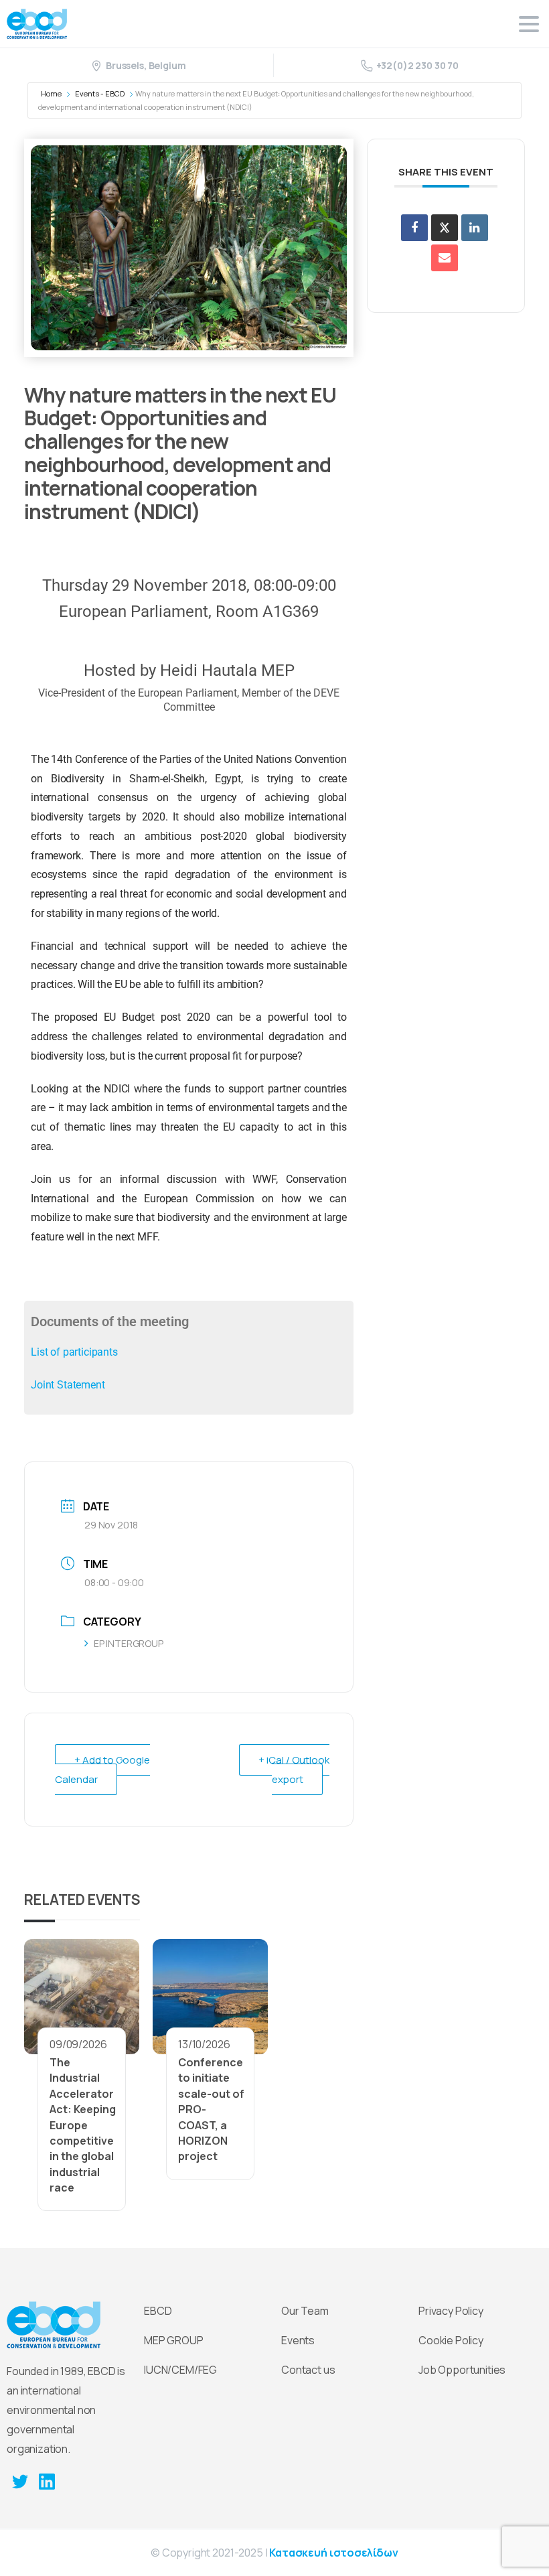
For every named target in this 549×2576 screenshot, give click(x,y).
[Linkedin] (475, 228)
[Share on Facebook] (414, 228)
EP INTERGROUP (129, 1643)
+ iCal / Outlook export (294, 1770)
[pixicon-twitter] (20, 2481)
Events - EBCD (100, 93)
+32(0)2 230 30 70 (417, 65)
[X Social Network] (445, 228)
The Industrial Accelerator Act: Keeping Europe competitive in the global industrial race (83, 2125)
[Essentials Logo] (54, 2325)
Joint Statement (68, 1385)
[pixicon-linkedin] (47, 2481)
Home (51, 93)
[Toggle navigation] (529, 24)
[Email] (445, 258)
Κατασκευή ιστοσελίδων (334, 2553)
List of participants (74, 1352)
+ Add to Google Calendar (102, 1770)
